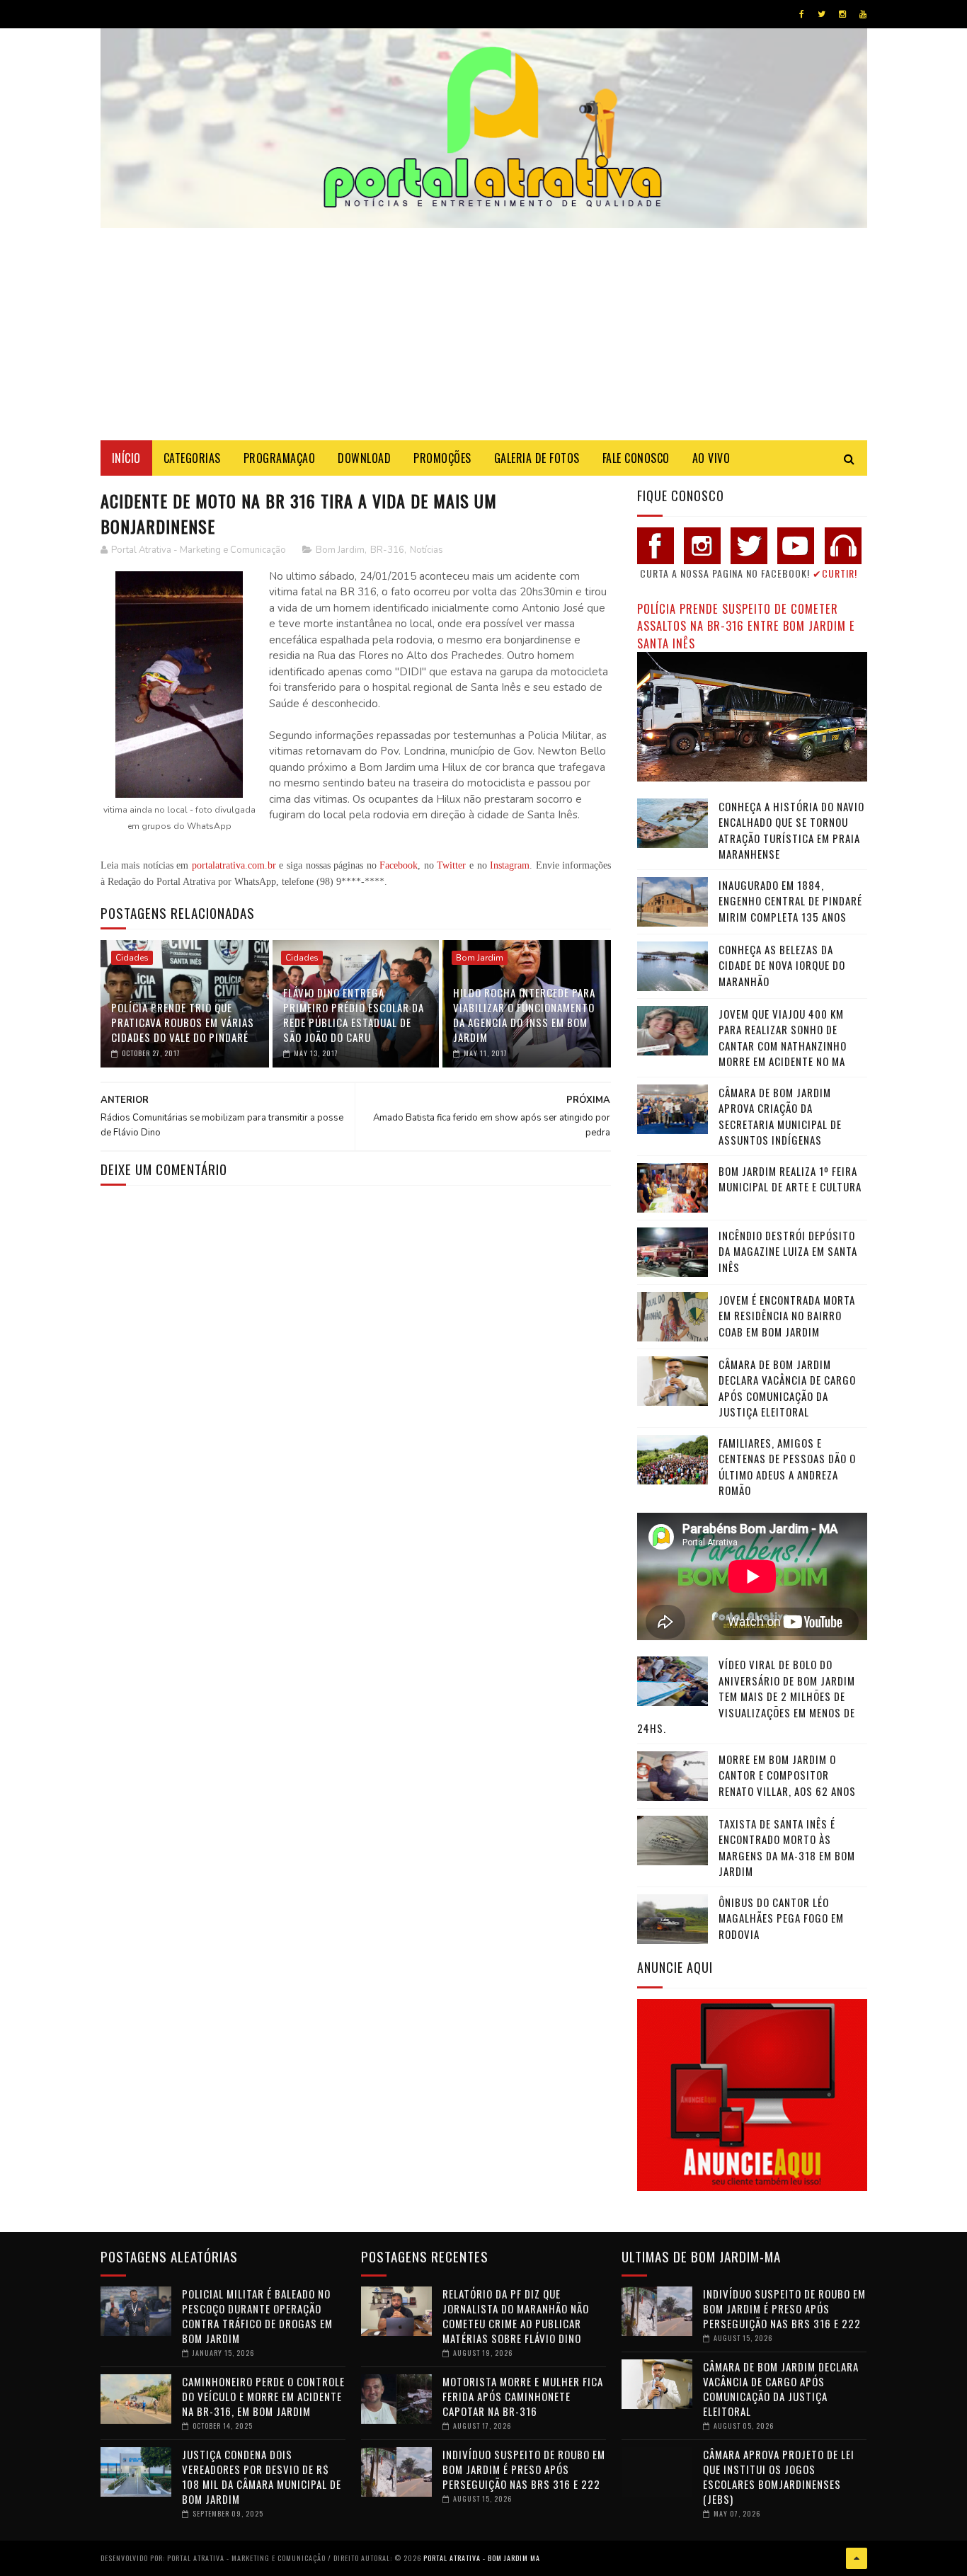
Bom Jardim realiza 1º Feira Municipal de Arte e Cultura (790, 1179)
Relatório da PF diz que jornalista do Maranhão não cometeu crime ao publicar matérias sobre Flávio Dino (516, 2316)
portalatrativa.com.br (234, 865)
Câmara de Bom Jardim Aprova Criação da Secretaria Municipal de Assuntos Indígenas (780, 1116)
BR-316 (387, 550)
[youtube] (863, 14)
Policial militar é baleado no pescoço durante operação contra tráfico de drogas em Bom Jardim (257, 2316)
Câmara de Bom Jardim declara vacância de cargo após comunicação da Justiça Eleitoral (787, 1388)
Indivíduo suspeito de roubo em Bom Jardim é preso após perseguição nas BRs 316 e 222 (524, 2469)
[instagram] (842, 14)
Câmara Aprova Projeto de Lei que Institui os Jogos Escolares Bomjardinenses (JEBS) (779, 2477)
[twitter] (822, 14)
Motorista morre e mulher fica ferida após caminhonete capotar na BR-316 (523, 2396)
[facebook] (802, 14)
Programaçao (280, 458)
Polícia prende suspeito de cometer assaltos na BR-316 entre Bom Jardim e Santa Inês (746, 626)
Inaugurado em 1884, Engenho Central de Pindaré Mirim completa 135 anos (790, 901)
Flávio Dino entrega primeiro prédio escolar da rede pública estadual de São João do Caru (354, 1015)
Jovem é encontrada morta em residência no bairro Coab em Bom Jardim (787, 1316)
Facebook (399, 865)
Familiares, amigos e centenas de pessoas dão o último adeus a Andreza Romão (787, 1467)
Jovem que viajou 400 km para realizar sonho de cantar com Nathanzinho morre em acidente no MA (783, 1038)
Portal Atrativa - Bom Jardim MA (482, 2558)
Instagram (510, 865)
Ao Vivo (711, 458)
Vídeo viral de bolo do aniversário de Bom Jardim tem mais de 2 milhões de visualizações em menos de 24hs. (746, 1696)
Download (364, 458)
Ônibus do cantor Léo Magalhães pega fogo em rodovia (781, 1918)
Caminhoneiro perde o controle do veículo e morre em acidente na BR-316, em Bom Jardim (263, 2396)
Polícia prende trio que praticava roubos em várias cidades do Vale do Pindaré (183, 1022)
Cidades (132, 958)
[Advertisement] (484, 334)
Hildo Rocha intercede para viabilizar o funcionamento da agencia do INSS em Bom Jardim (524, 1015)
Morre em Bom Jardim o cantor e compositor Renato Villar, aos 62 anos (787, 1775)
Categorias (192, 458)
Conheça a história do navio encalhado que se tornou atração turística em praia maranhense (791, 830)
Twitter (451, 865)
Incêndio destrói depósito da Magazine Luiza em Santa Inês (788, 1251)
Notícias (427, 550)
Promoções (442, 458)
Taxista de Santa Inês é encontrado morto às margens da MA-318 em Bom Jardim (787, 1848)
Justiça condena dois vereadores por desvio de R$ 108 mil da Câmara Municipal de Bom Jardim (262, 2477)
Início (126, 458)
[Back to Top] (857, 2558)
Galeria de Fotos (537, 458)
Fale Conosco (636, 458)
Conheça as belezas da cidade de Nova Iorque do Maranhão (782, 965)
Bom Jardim (340, 550)
